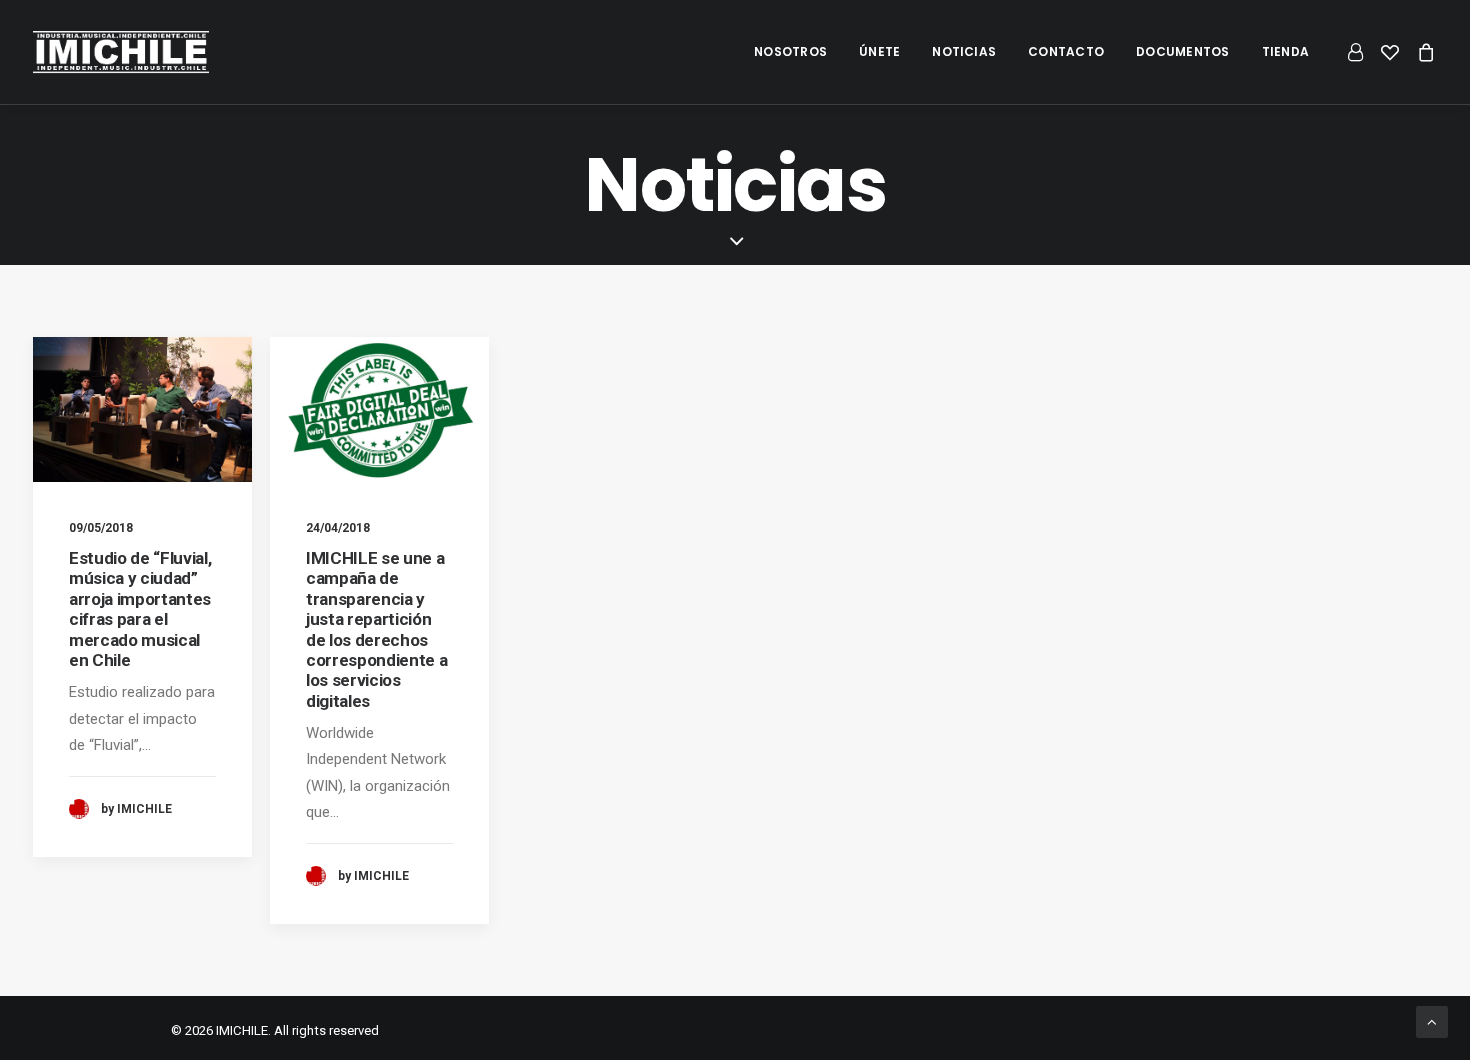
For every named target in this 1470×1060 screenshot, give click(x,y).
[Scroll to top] (1432, 1021)
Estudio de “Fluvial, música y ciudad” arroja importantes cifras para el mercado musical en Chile (140, 609)
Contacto (1066, 51)
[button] (142, 409)
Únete (879, 51)
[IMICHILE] (121, 52)
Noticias (964, 51)
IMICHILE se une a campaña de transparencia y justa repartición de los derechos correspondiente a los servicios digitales (376, 629)
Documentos (1182, 51)
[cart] (1422, 52)
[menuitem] (790, 52)
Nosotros (790, 51)
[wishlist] (1390, 52)
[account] (1358, 52)
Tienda (1285, 51)
